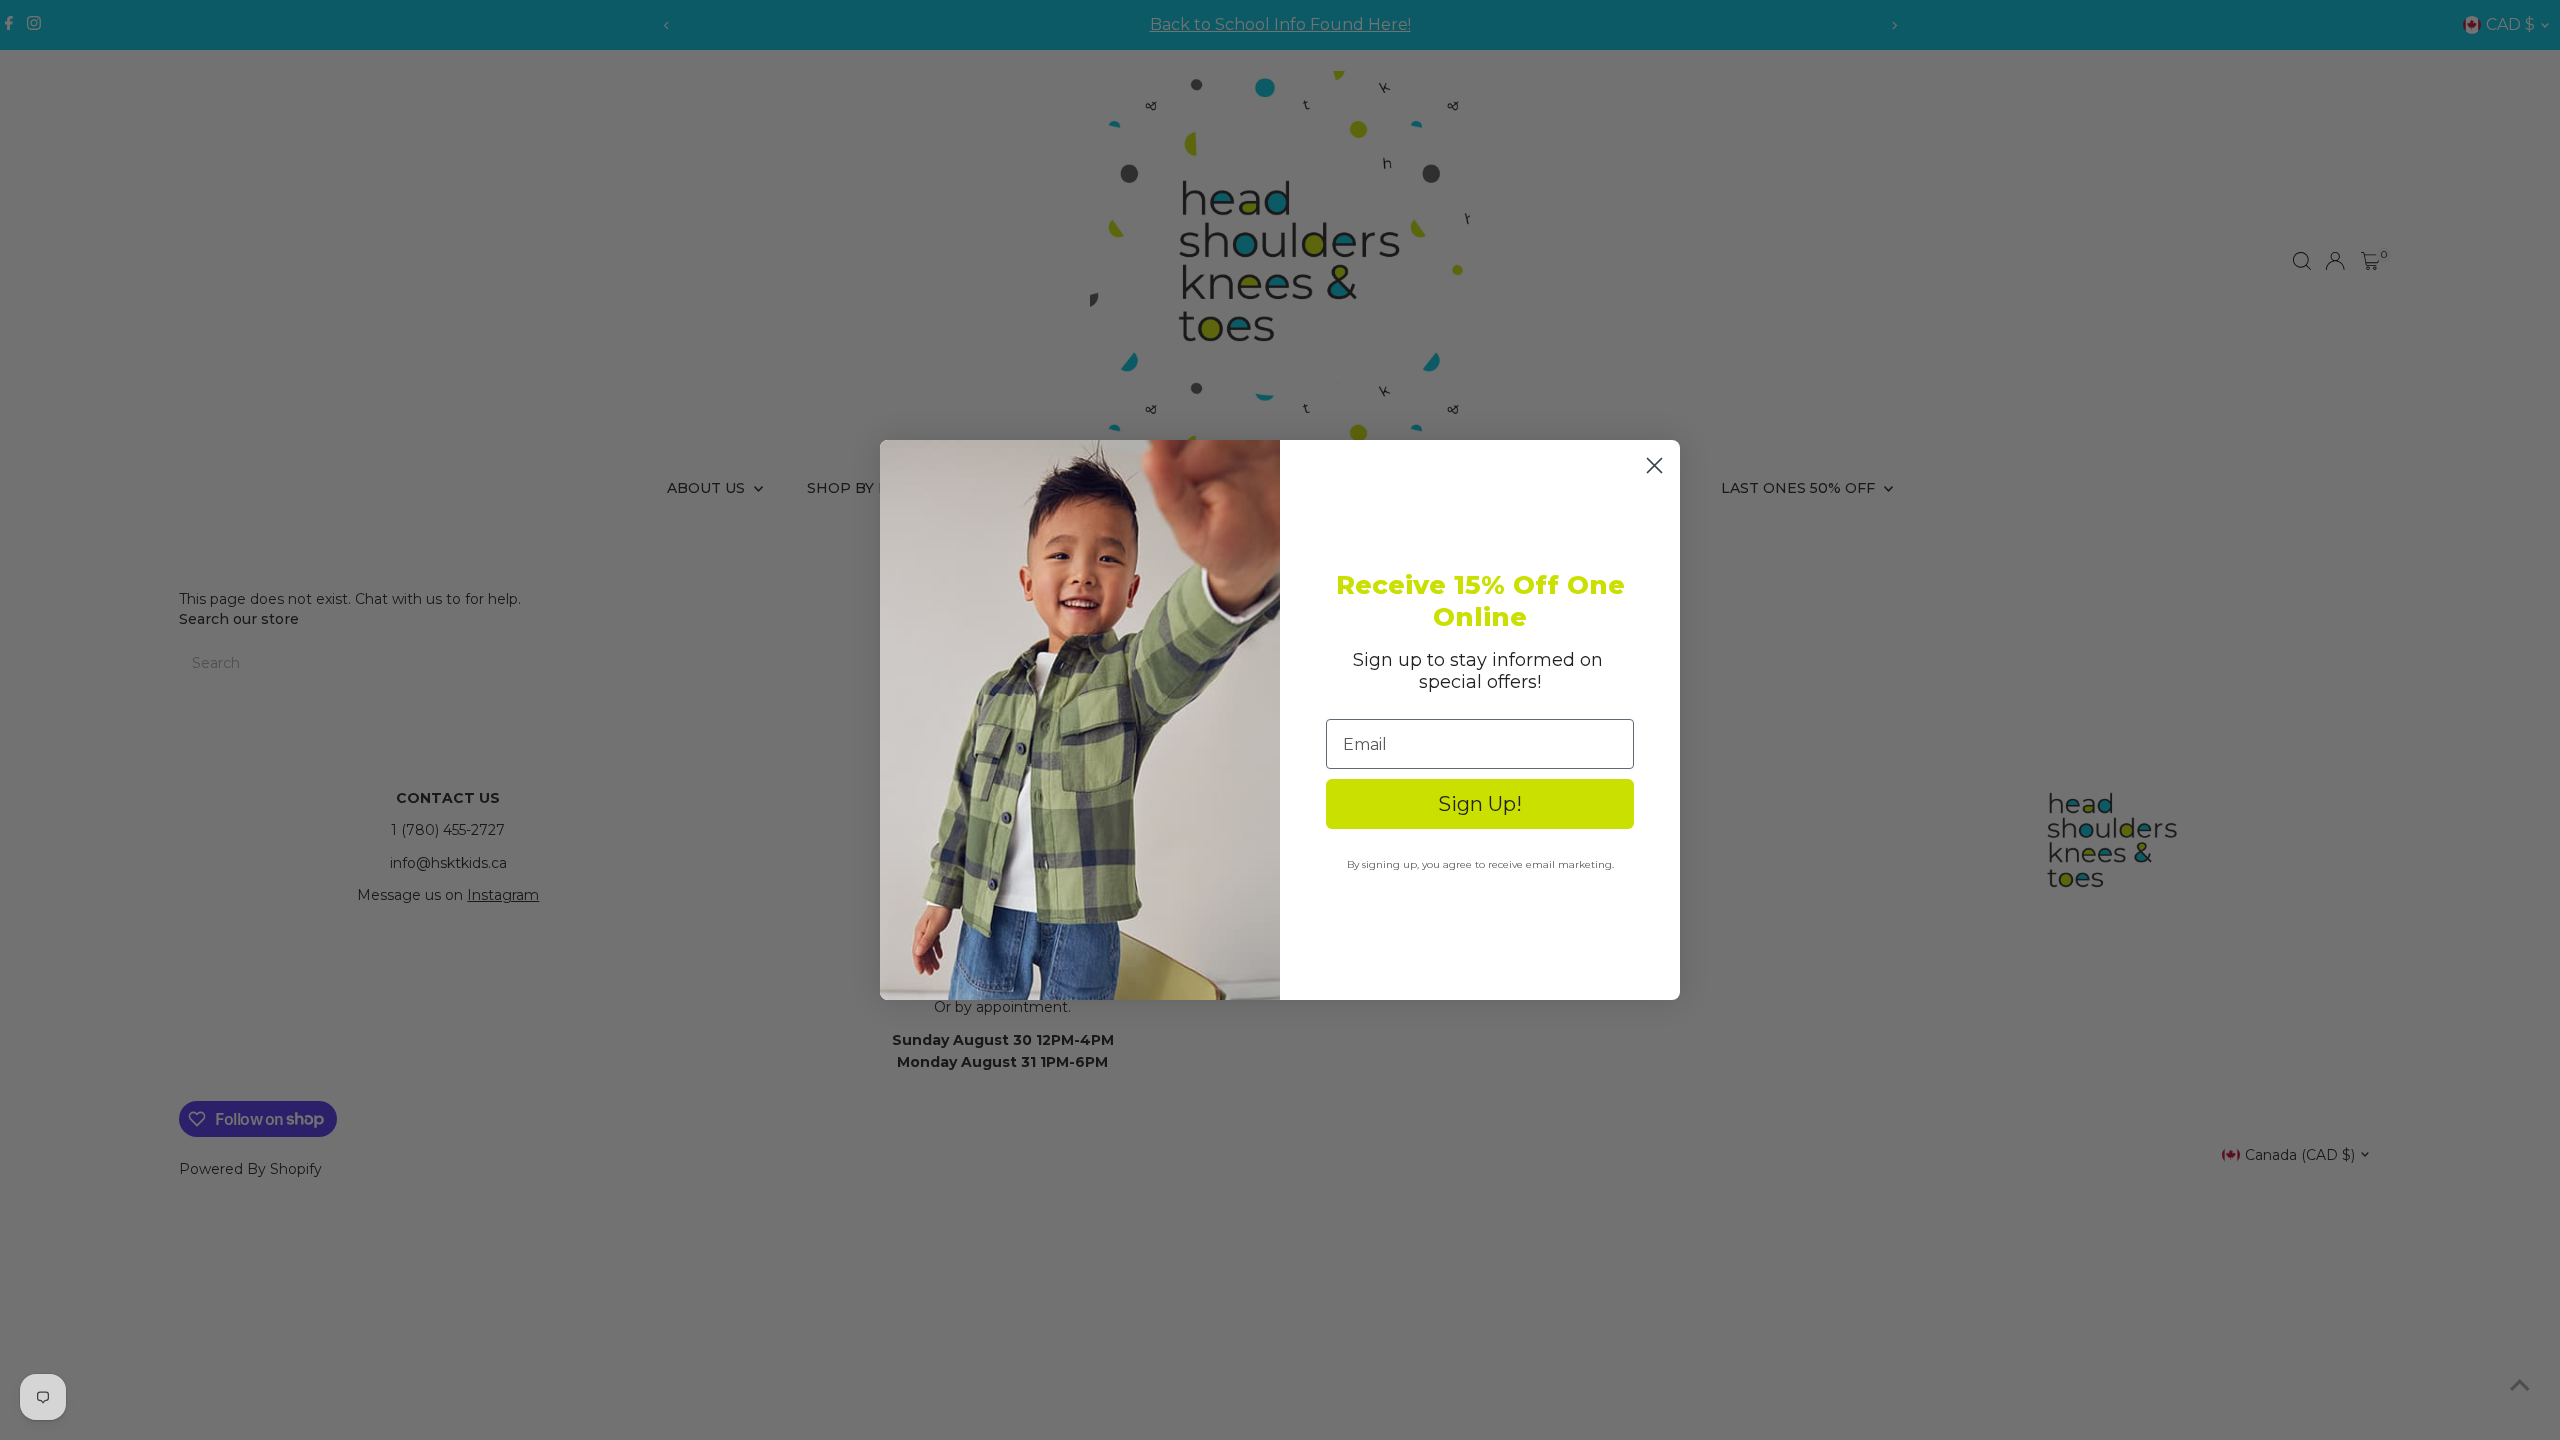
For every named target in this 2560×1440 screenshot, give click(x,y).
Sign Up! (1480, 804)
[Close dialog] (1654, 465)
